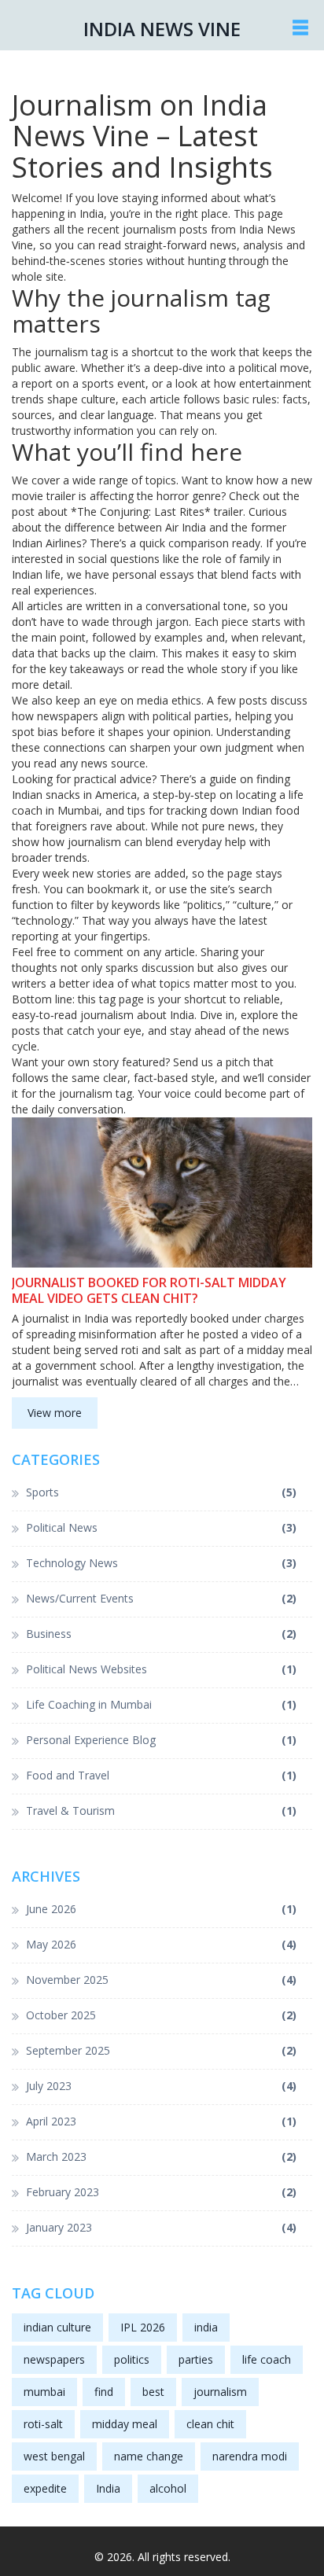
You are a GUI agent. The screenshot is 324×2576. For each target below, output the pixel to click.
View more (55, 1413)
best (153, 2392)
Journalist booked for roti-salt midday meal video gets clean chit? (149, 1290)
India (108, 2488)
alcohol (168, 2488)
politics (132, 2359)
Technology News (161, 1563)
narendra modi (250, 2456)
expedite (45, 2488)
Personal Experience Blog (161, 1740)
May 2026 (161, 1944)
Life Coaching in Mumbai (161, 1704)
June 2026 (161, 1909)
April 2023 (161, 2121)
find (104, 2392)
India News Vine (162, 29)
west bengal (54, 2456)
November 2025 (161, 1980)
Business (161, 1634)
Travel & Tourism (161, 1811)
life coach (267, 2359)
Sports (161, 1492)
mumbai (44, 2392)
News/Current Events (161, 1598)
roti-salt (43, 2424)
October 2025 (161, 2015)
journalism (220, 2392)
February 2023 (161, 2192)
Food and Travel (161, 1775)
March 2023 (161, 2156)
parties (196, 2359)
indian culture (57, 2327)
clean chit (210, 2424)
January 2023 (161, 2227)
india (206, 2327)
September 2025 (161, 2050)
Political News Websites (161, 1669)
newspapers (54, 2359)
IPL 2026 (143, 2327)
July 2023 (161, 2086)
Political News (161, 1527)
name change (149, 2456)
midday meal (125, 2424)
